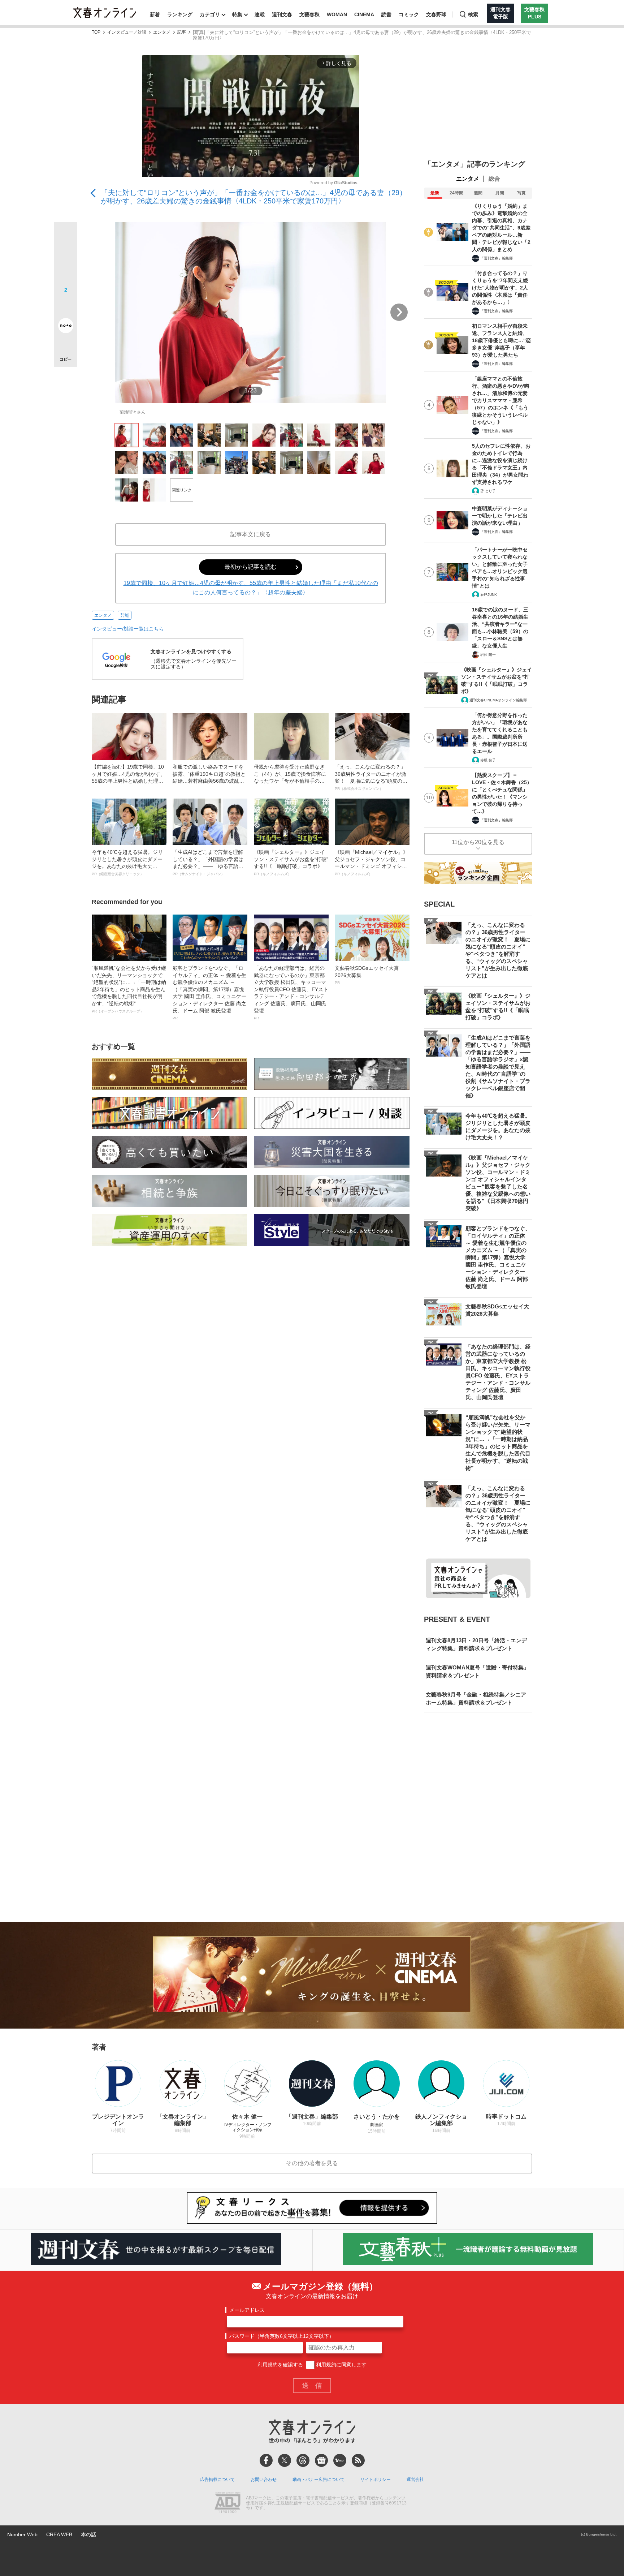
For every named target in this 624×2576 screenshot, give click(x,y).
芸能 (125, 615)
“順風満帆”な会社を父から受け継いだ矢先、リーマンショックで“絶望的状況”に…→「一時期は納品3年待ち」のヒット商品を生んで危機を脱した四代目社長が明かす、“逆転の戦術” (129, 989)
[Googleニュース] (321, 2460)
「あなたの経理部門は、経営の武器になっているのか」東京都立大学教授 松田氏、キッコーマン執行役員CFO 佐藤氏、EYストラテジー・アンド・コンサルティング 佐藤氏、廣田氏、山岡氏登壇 (291, 993)
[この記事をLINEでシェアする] (66, 305)
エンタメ (162, 32)
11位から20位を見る (478, 842)
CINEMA (364, 14)
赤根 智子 (488, 760)
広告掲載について (217, 2480)
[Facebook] (266, 2460)
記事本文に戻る (251, 534)
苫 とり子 (488, 491)
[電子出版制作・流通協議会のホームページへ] (227, 2503)
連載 (260, 14)
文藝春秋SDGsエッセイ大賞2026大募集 (367, 975)
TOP (96, 32)
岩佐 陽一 (488, 655)
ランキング (180, 14)
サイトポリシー (376, 2480)
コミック (409, 14)
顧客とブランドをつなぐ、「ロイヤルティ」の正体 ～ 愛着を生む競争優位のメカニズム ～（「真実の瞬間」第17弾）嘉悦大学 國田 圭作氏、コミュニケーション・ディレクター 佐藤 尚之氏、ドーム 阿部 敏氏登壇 (209, 993)
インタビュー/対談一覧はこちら (128, 629)
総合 (494, 179)
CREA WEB (59, 2534)
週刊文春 (282, 14)
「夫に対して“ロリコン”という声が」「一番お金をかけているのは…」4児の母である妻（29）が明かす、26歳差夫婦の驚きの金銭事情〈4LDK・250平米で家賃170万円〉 (254, 197)
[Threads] (303, 2460)
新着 (155, 14)
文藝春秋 (309, 14)
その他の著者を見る (312, 2163)
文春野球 (436, 14)
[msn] (340, 2460)
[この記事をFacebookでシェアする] (66, 258)
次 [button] (399, 312)
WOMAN (337, 14)
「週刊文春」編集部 (497, 258)
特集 (237, 14)
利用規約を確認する (280, 2365)
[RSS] (358, 2460)
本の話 (88, 2534)
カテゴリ (210, 14)
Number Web (22, 2534)
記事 (182, 32)
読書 (386, 14)
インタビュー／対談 (127, 32)
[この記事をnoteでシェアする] (66, 327)
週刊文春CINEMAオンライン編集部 (498, 700)
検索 (473, 14)
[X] (285, 2460)
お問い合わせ (264, 2480)
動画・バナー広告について (318, 2480)
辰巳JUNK (489, 595)
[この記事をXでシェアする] (66, 237)
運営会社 (415, 2480)
